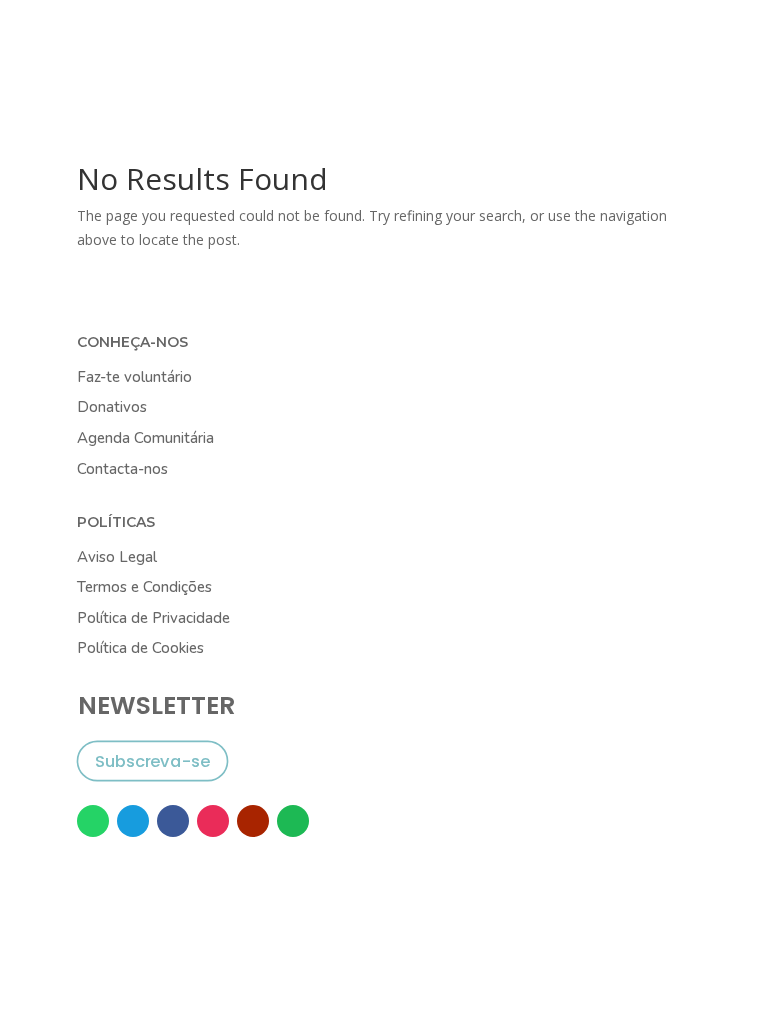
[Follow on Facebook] (173, 821)
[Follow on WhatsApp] (93, 821)
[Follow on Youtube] (253, 821)
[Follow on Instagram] (213, 821)
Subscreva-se (152, 761)
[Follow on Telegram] (133, 821)
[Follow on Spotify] (293, 821)
